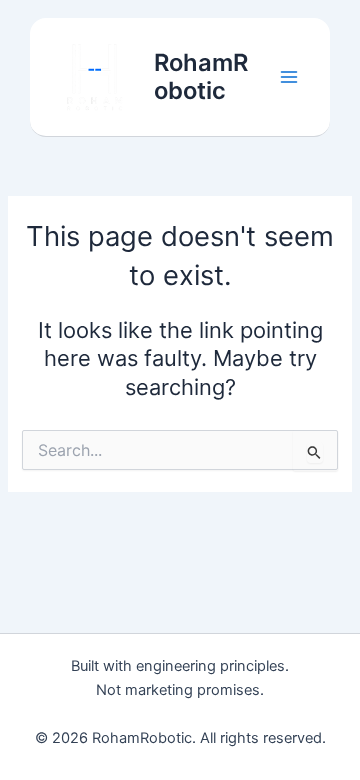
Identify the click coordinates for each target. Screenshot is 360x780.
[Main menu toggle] (289, 77)
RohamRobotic (201, 76)
